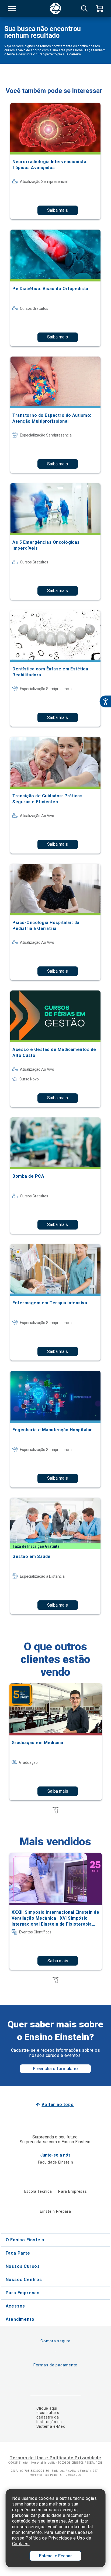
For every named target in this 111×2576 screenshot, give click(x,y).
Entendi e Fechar (55, 2556)
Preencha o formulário (55, 2069)
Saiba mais (58, 210)
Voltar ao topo (58, 2105)
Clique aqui (47, 2408)
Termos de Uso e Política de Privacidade (55, 2458)
